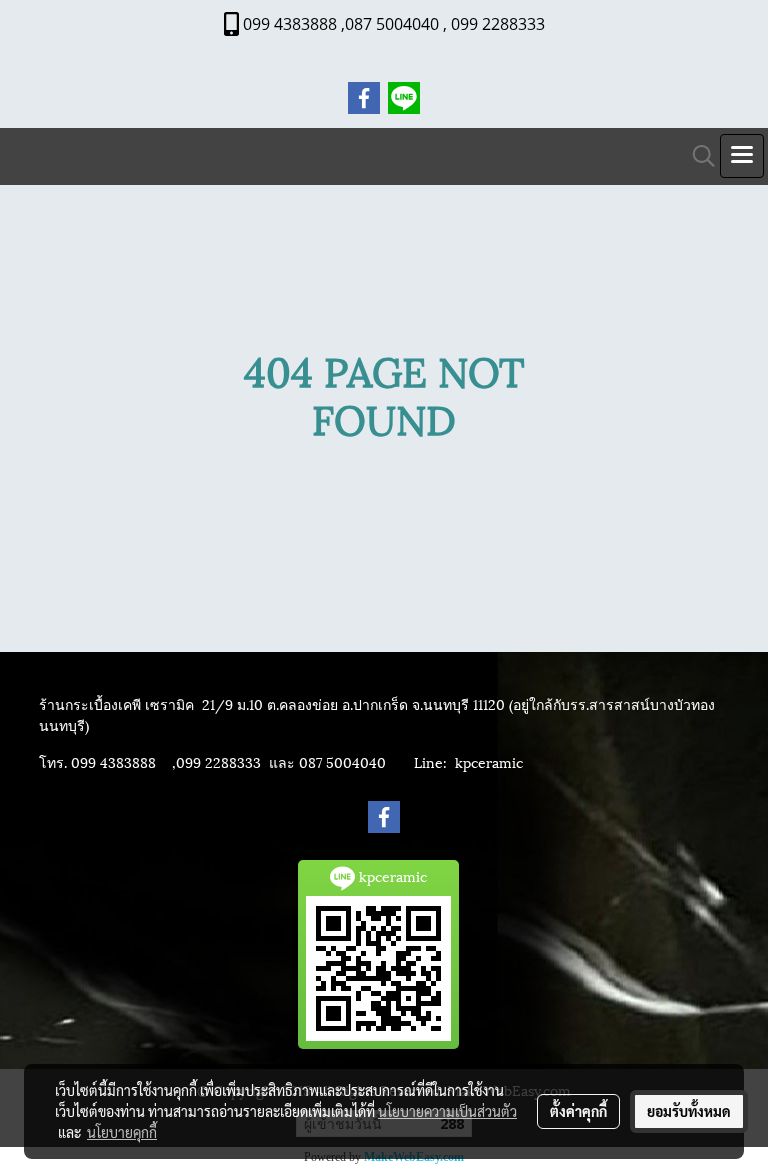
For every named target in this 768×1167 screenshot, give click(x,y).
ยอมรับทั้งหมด (689, 1111)
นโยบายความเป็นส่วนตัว (447, 1111)
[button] (697, 156)
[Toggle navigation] (742, 156)
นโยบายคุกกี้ (122, 1132)
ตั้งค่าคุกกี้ (578, 1111)
